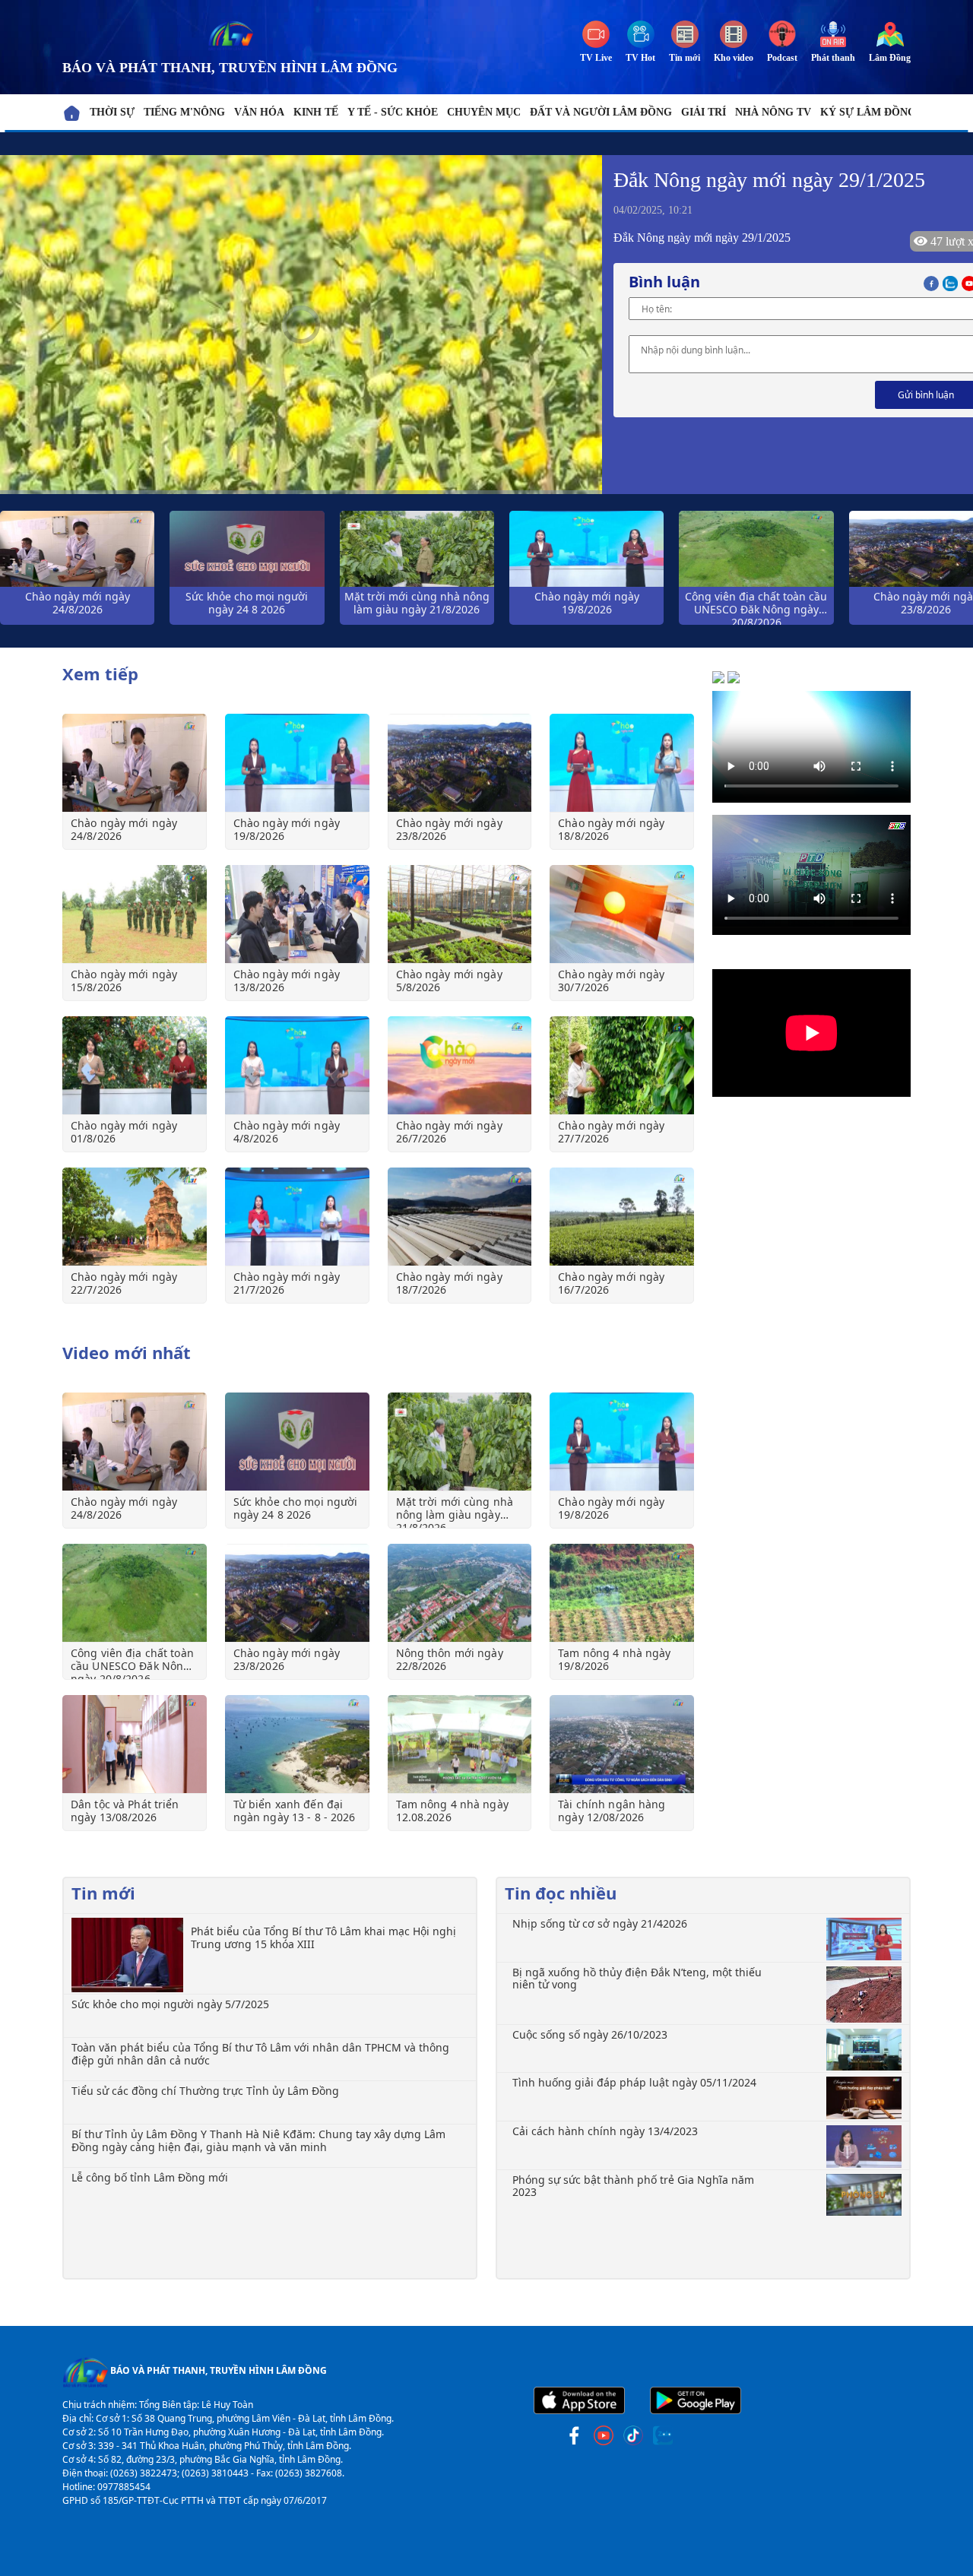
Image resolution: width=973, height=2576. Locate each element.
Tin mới (685, 58)
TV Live (596, 58)
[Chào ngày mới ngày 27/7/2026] (622, 1065)
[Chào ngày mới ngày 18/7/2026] (460, 1217)
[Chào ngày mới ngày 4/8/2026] (297, 1065)
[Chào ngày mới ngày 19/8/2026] (297, 763)
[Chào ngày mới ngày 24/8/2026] (135, 763)
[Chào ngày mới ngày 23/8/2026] (460, 763)
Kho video (734, 58)
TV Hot (640, 58)
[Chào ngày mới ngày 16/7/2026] (622, 1217)
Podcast (782, 58)
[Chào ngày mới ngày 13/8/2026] (297, 914)
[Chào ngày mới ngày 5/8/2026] (460, 914)
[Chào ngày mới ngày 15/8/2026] (135, 914)
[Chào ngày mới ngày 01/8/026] (135, 1065)
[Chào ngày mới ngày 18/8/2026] (622, 763)
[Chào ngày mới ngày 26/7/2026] (460, 1065)
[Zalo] (952, 282)
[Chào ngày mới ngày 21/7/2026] (297, 1217)
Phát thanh (833, 58)
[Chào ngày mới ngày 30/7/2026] (622, 914)
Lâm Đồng (890, 58)
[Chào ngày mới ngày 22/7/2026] (135, 1217)
